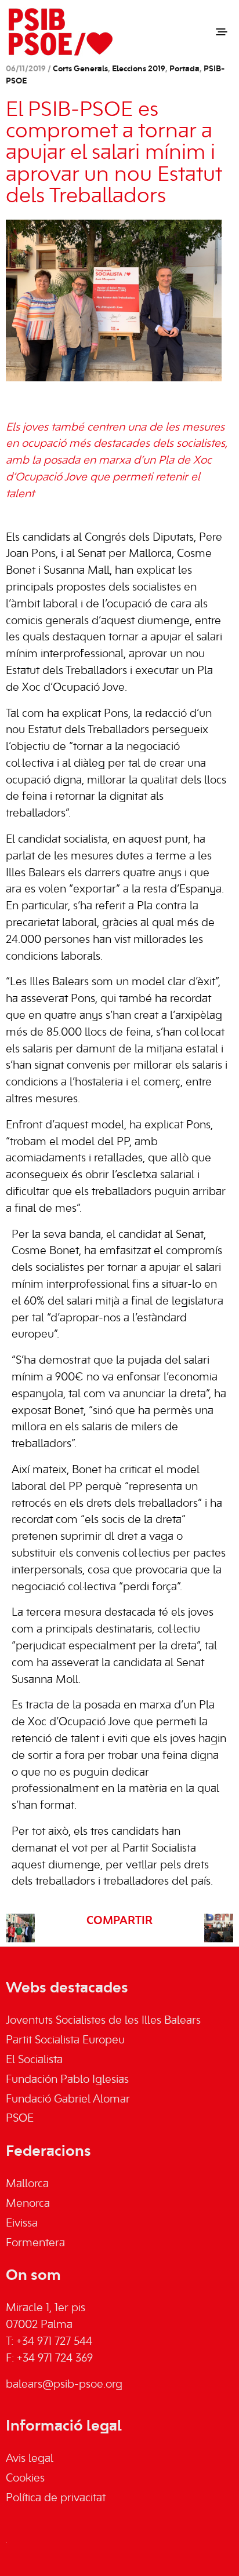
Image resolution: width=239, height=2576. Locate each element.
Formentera (35, 2243)
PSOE (20, 2119)
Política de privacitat (56, 2498)
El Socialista (34, 2060)
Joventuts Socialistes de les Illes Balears (103, 2021)
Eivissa (22, 2224)
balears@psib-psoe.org (64, 2385)
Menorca (28, 2204)
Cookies (25, 2479)
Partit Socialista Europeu (65, 2041)
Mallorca (27, 2184)
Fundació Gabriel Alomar (68, 2100)
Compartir (119, 1921)
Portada (184, 69)
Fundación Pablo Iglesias (67, 2080)
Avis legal (30, 2459)
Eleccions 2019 (139, 69)
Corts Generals (80, 69)
